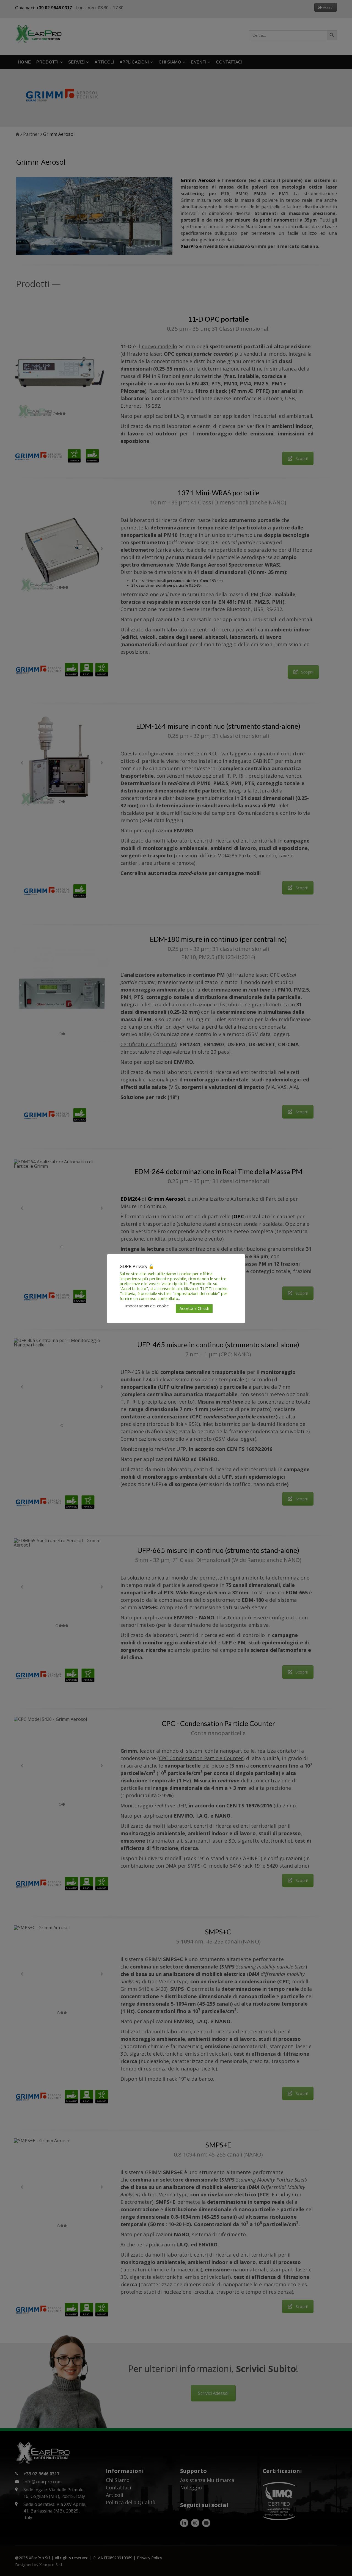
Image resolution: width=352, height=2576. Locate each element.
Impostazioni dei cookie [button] (147, 1306)
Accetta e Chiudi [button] (194, 1308)
